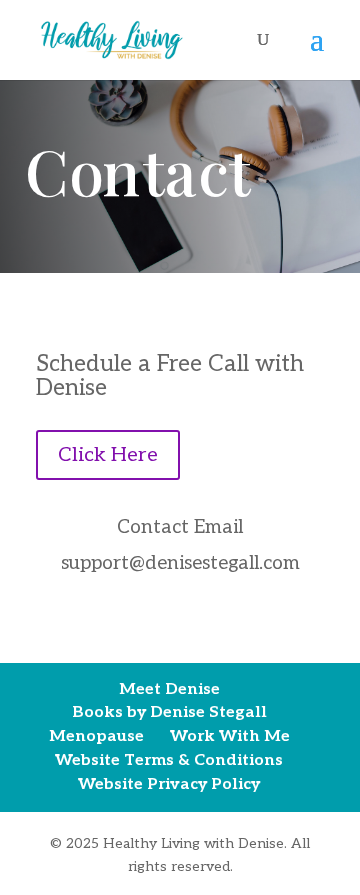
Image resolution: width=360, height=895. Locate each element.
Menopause (96, 736)
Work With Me (230, 736)
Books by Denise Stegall (169, 712)
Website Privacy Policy (169, 784)
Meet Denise (169, 689)
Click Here (108, 455)
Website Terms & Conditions (169, 760)
